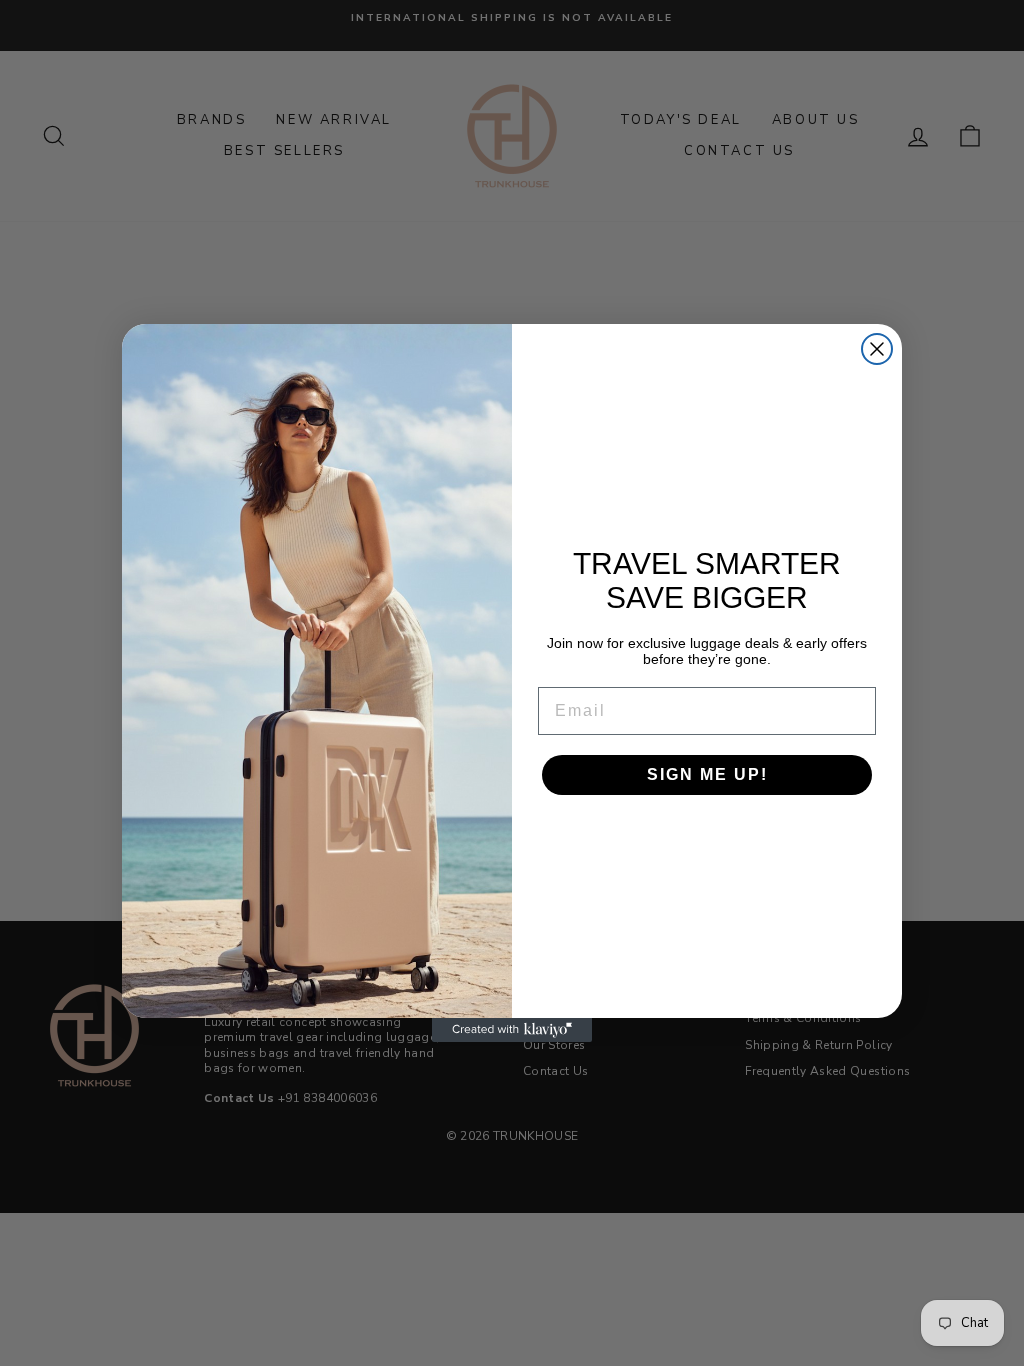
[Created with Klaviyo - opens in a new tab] (512, 1030)
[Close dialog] (877, 349)
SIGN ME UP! (707, 774)
